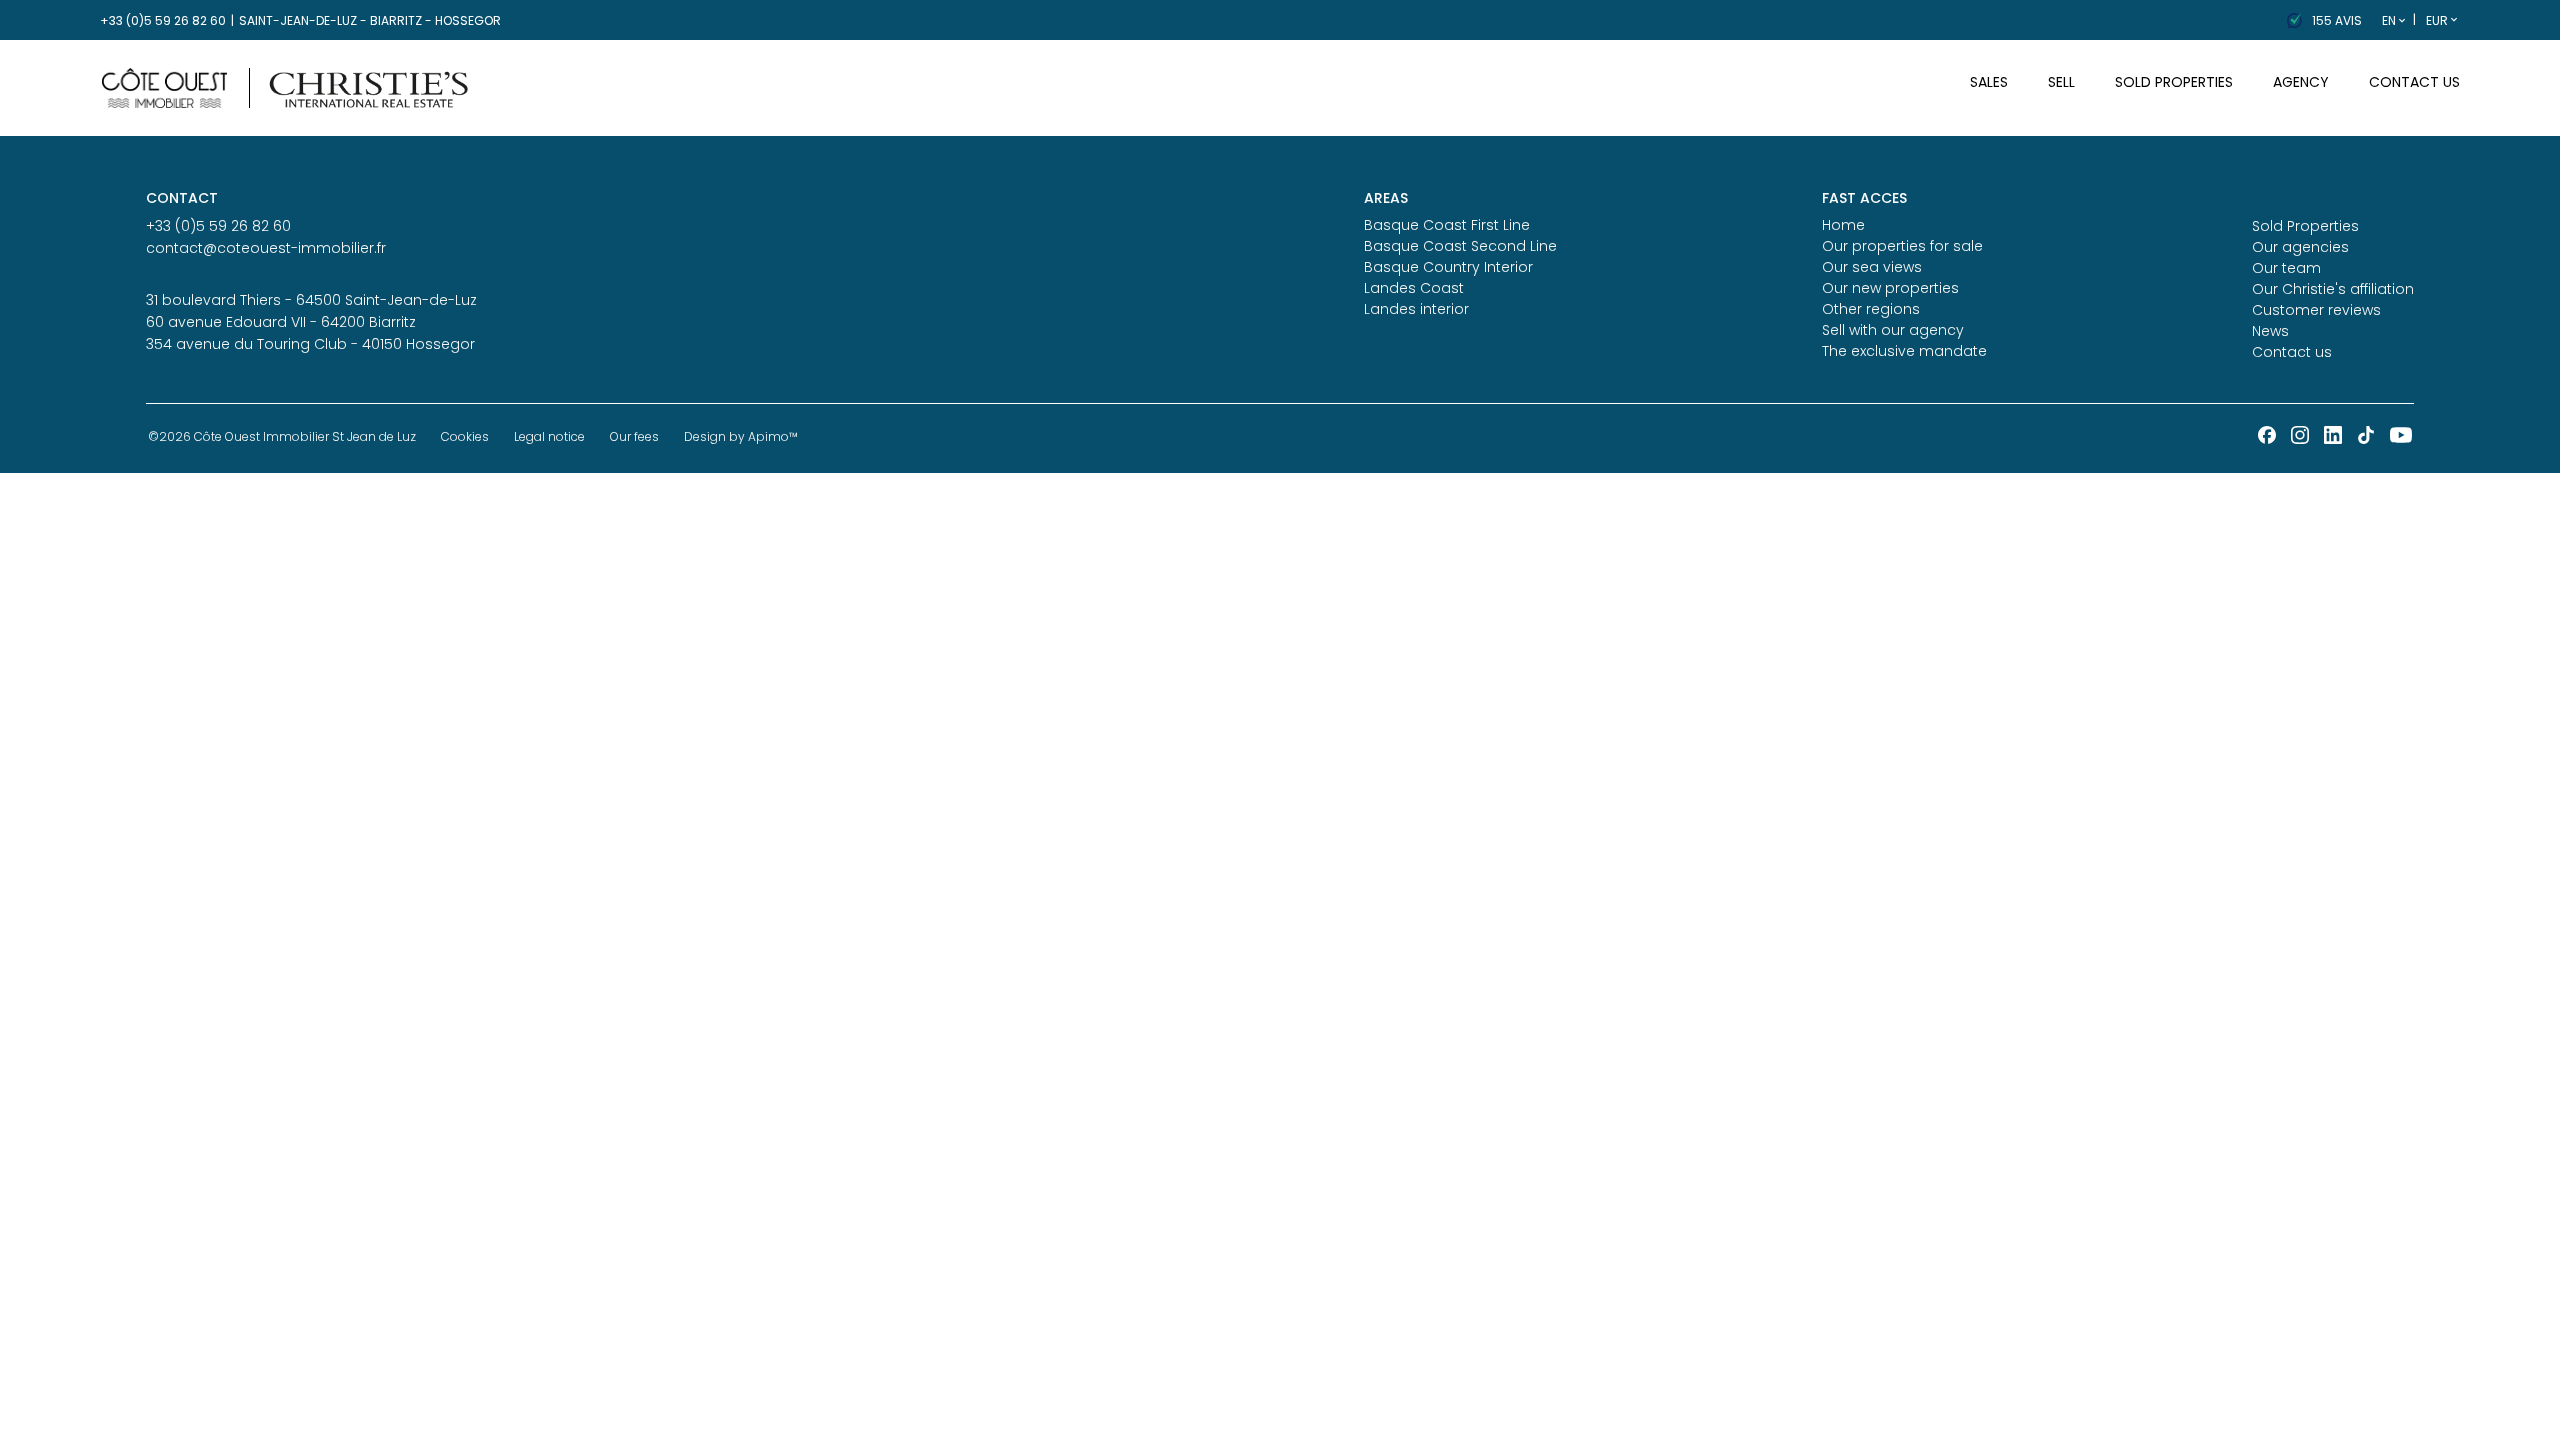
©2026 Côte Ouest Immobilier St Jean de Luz (282, 436)
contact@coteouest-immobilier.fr (266, 248)
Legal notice (549, 436)
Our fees (634, 436)
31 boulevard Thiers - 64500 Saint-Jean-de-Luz (311, 300)
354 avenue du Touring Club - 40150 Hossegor (310, 344)
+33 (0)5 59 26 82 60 (163, 20)
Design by (741, 436)
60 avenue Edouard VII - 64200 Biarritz (281, 322)
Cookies (465, 436)
